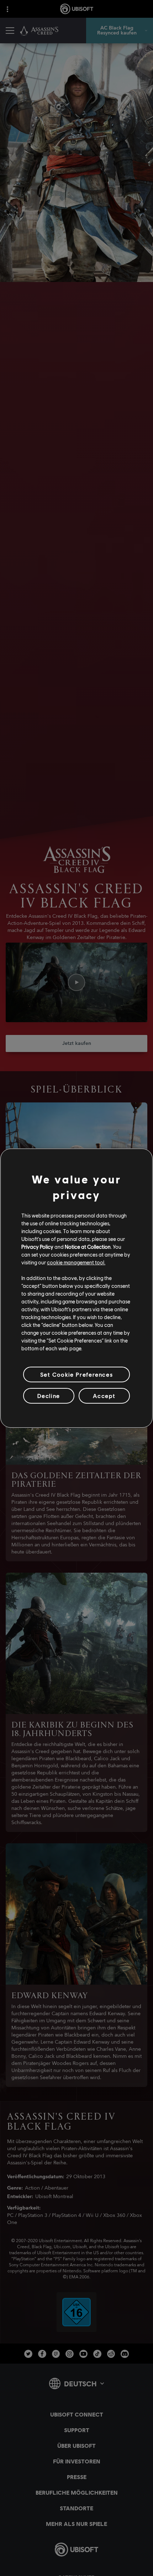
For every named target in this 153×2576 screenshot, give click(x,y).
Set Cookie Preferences (76, 1374)
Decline (49, 1396)
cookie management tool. (76, 1262)
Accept (104, 1396)
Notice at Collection (88, 1247)
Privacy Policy (37, 1247)
